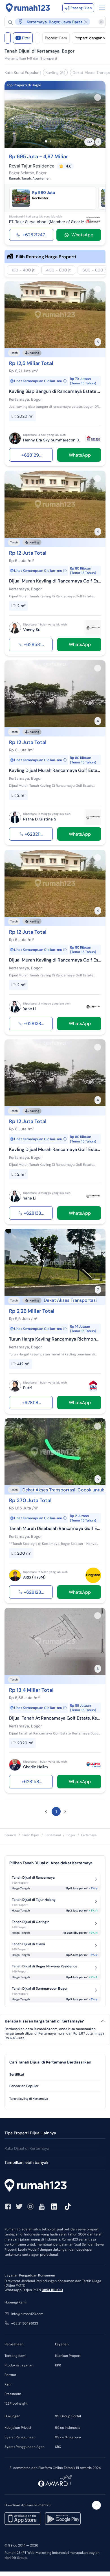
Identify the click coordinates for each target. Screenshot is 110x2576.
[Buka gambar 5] (64, 141)
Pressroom (13, 2394)
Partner (10, 2375)
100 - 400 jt (23, 270)
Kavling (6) (55, 72)
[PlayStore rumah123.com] (63, 2519)
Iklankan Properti (68, 2356)
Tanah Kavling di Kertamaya (29, 2099)
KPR (58, 2365)
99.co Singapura (68, 2437)
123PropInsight (16, 2403)
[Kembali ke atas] (96, 2505)
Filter (24, 38)
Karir (8, 2384)
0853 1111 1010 (52, 2290)
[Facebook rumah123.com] (8, 2207)
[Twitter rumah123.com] (19, 2207)
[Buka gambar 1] (46, 141)
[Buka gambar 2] (50, 141)
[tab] (55, 2075)
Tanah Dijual (31, 1835)
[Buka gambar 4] (60, 141)
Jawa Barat (53, 1835)
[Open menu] (102, 8)
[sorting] (38, 38)
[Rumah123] (28, 8)
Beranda (10, 1835)
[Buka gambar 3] (55, 141)
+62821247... (35, 235)
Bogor (71, 1835)
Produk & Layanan (19, 2365)
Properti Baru (56, 38)
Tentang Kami (15, 2356)
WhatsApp (82, 235)
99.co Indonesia (68, 2428)
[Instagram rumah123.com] (30, 2207)
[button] (52, 22)
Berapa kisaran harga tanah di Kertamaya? (44, 2021)
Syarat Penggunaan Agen (25, 2447)
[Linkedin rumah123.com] (54, 2207)
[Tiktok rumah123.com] (68, 2207)
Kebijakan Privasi (18, 2428)
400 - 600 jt (58, 270)
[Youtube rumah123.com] (42, 2207)
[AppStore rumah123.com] (22, 2519)
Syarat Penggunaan (20, 2437)
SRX (58, 2447)
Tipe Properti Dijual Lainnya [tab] (30, 2133)
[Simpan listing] (98, 97)
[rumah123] (55, 2186)
